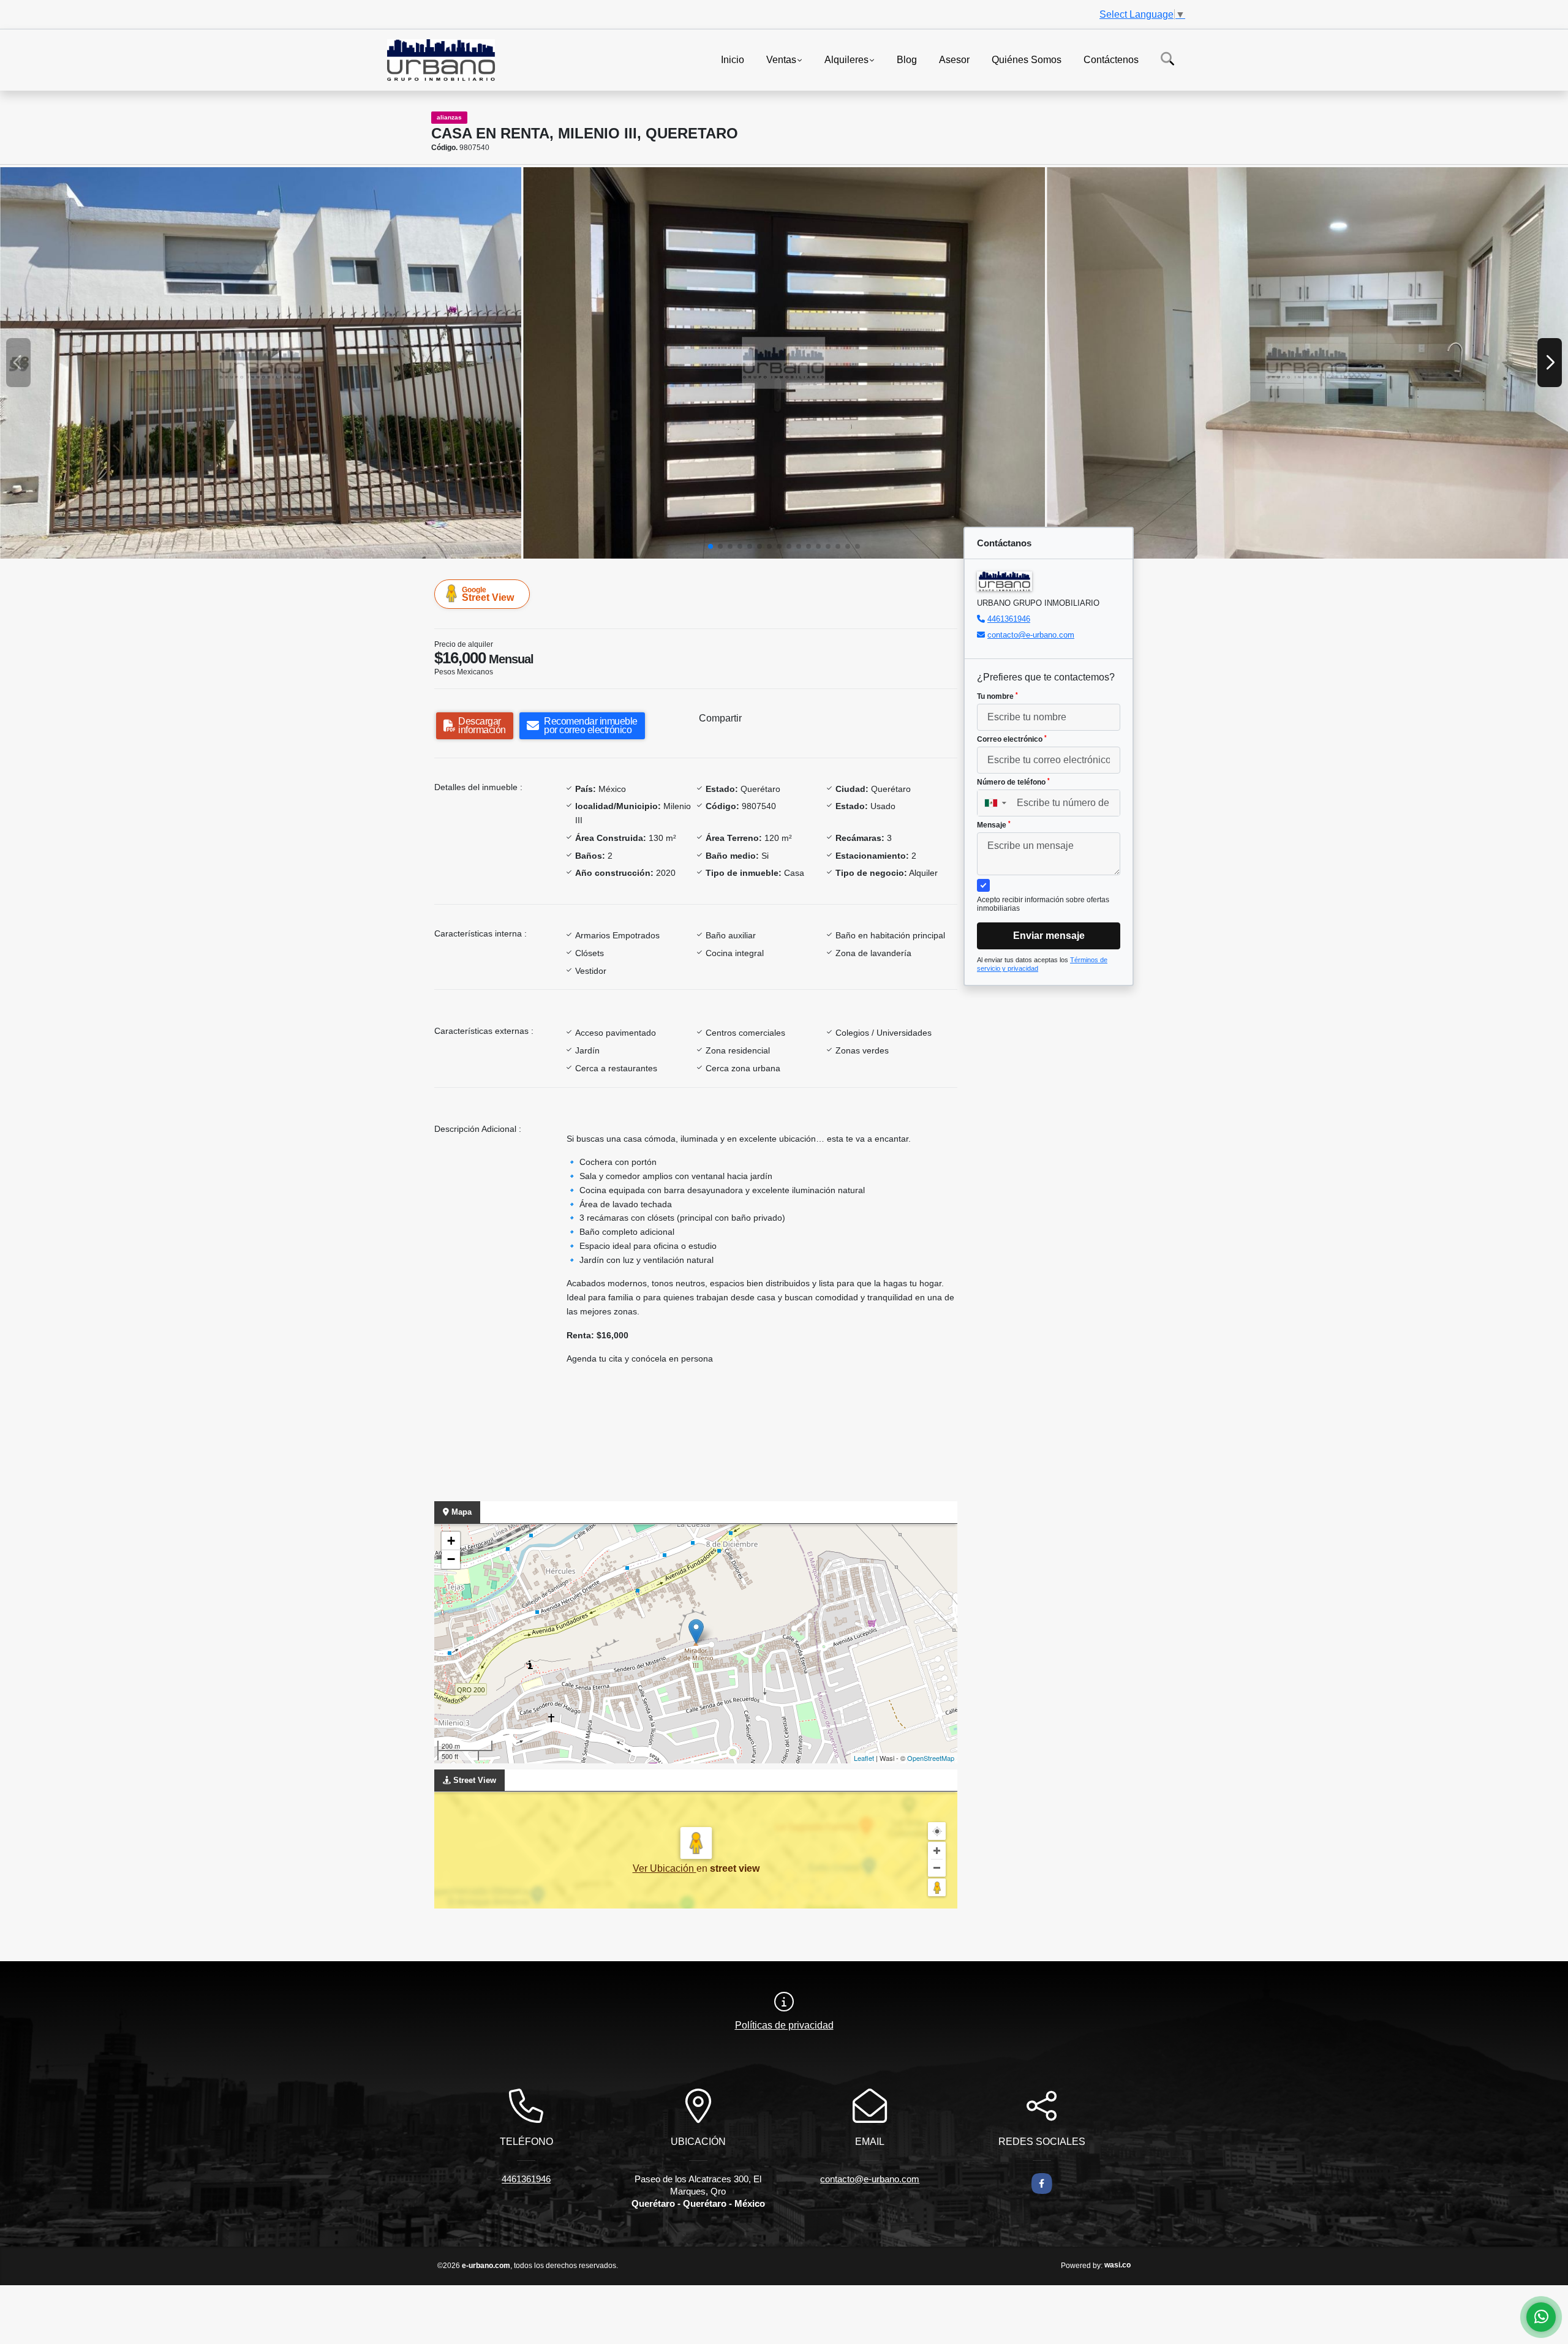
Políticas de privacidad (784, 2025)
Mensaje (994, 825)
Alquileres (846, 59)
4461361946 (1009, 619)
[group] (261, 363)
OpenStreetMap (931, 1758)
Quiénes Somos (1027, 59)
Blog (907, 59)
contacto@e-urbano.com (1031, 635)
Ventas (781, 59)
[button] (710, 546)
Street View (488, 594)
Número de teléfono (1013, 782)
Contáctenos (1111, 59)
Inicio (733, 59)
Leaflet (864, 1758)
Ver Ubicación (665, 1868)
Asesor (954, 59)
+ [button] (451, 1541)
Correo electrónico (1012, 739)
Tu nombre (997, 696)
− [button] (451, 1559)
